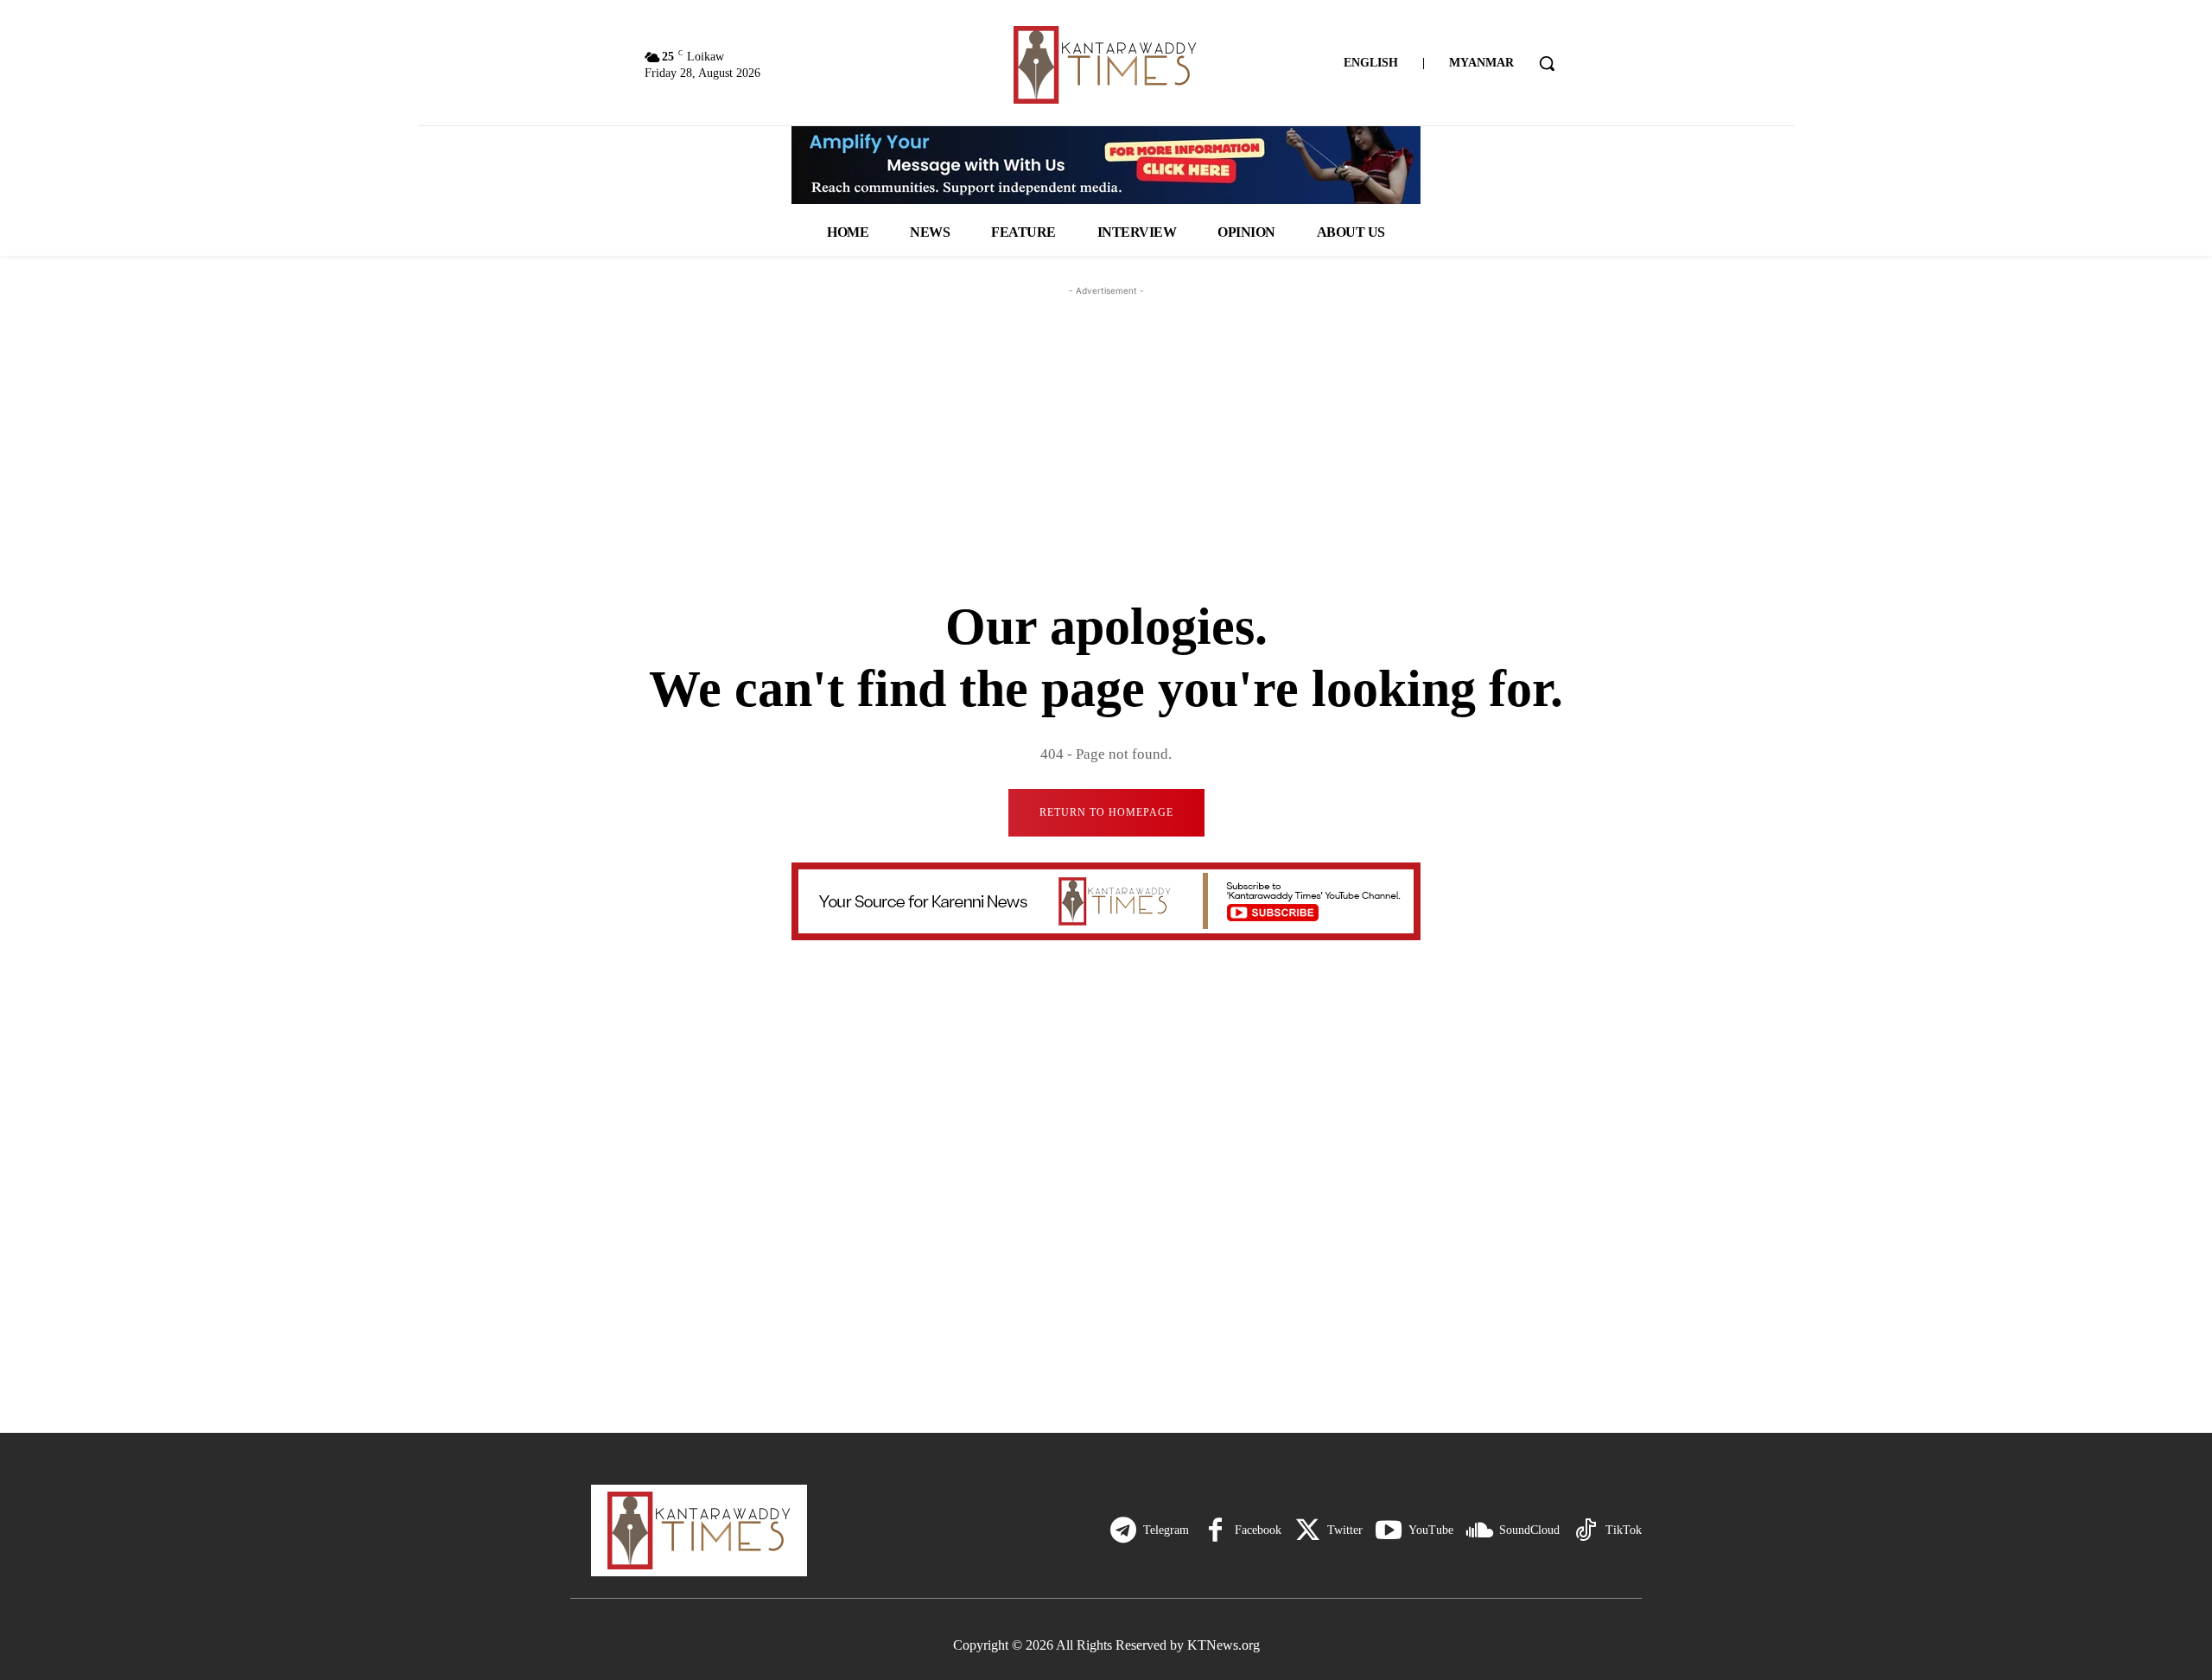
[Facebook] (1215, 1530)
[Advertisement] (1106, 408)
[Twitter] (1307, 1530)
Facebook (1258, 1530)
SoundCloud (1529, 1530)
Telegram (1166, 1530)
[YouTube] (1389, 1530)
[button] (1547, 63)
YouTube (1431, 1530)
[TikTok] (1586, 1530)
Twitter (1345, 1530)
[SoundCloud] (1479, 1530)
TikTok (1624, 1530)
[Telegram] (1123, 1530)
